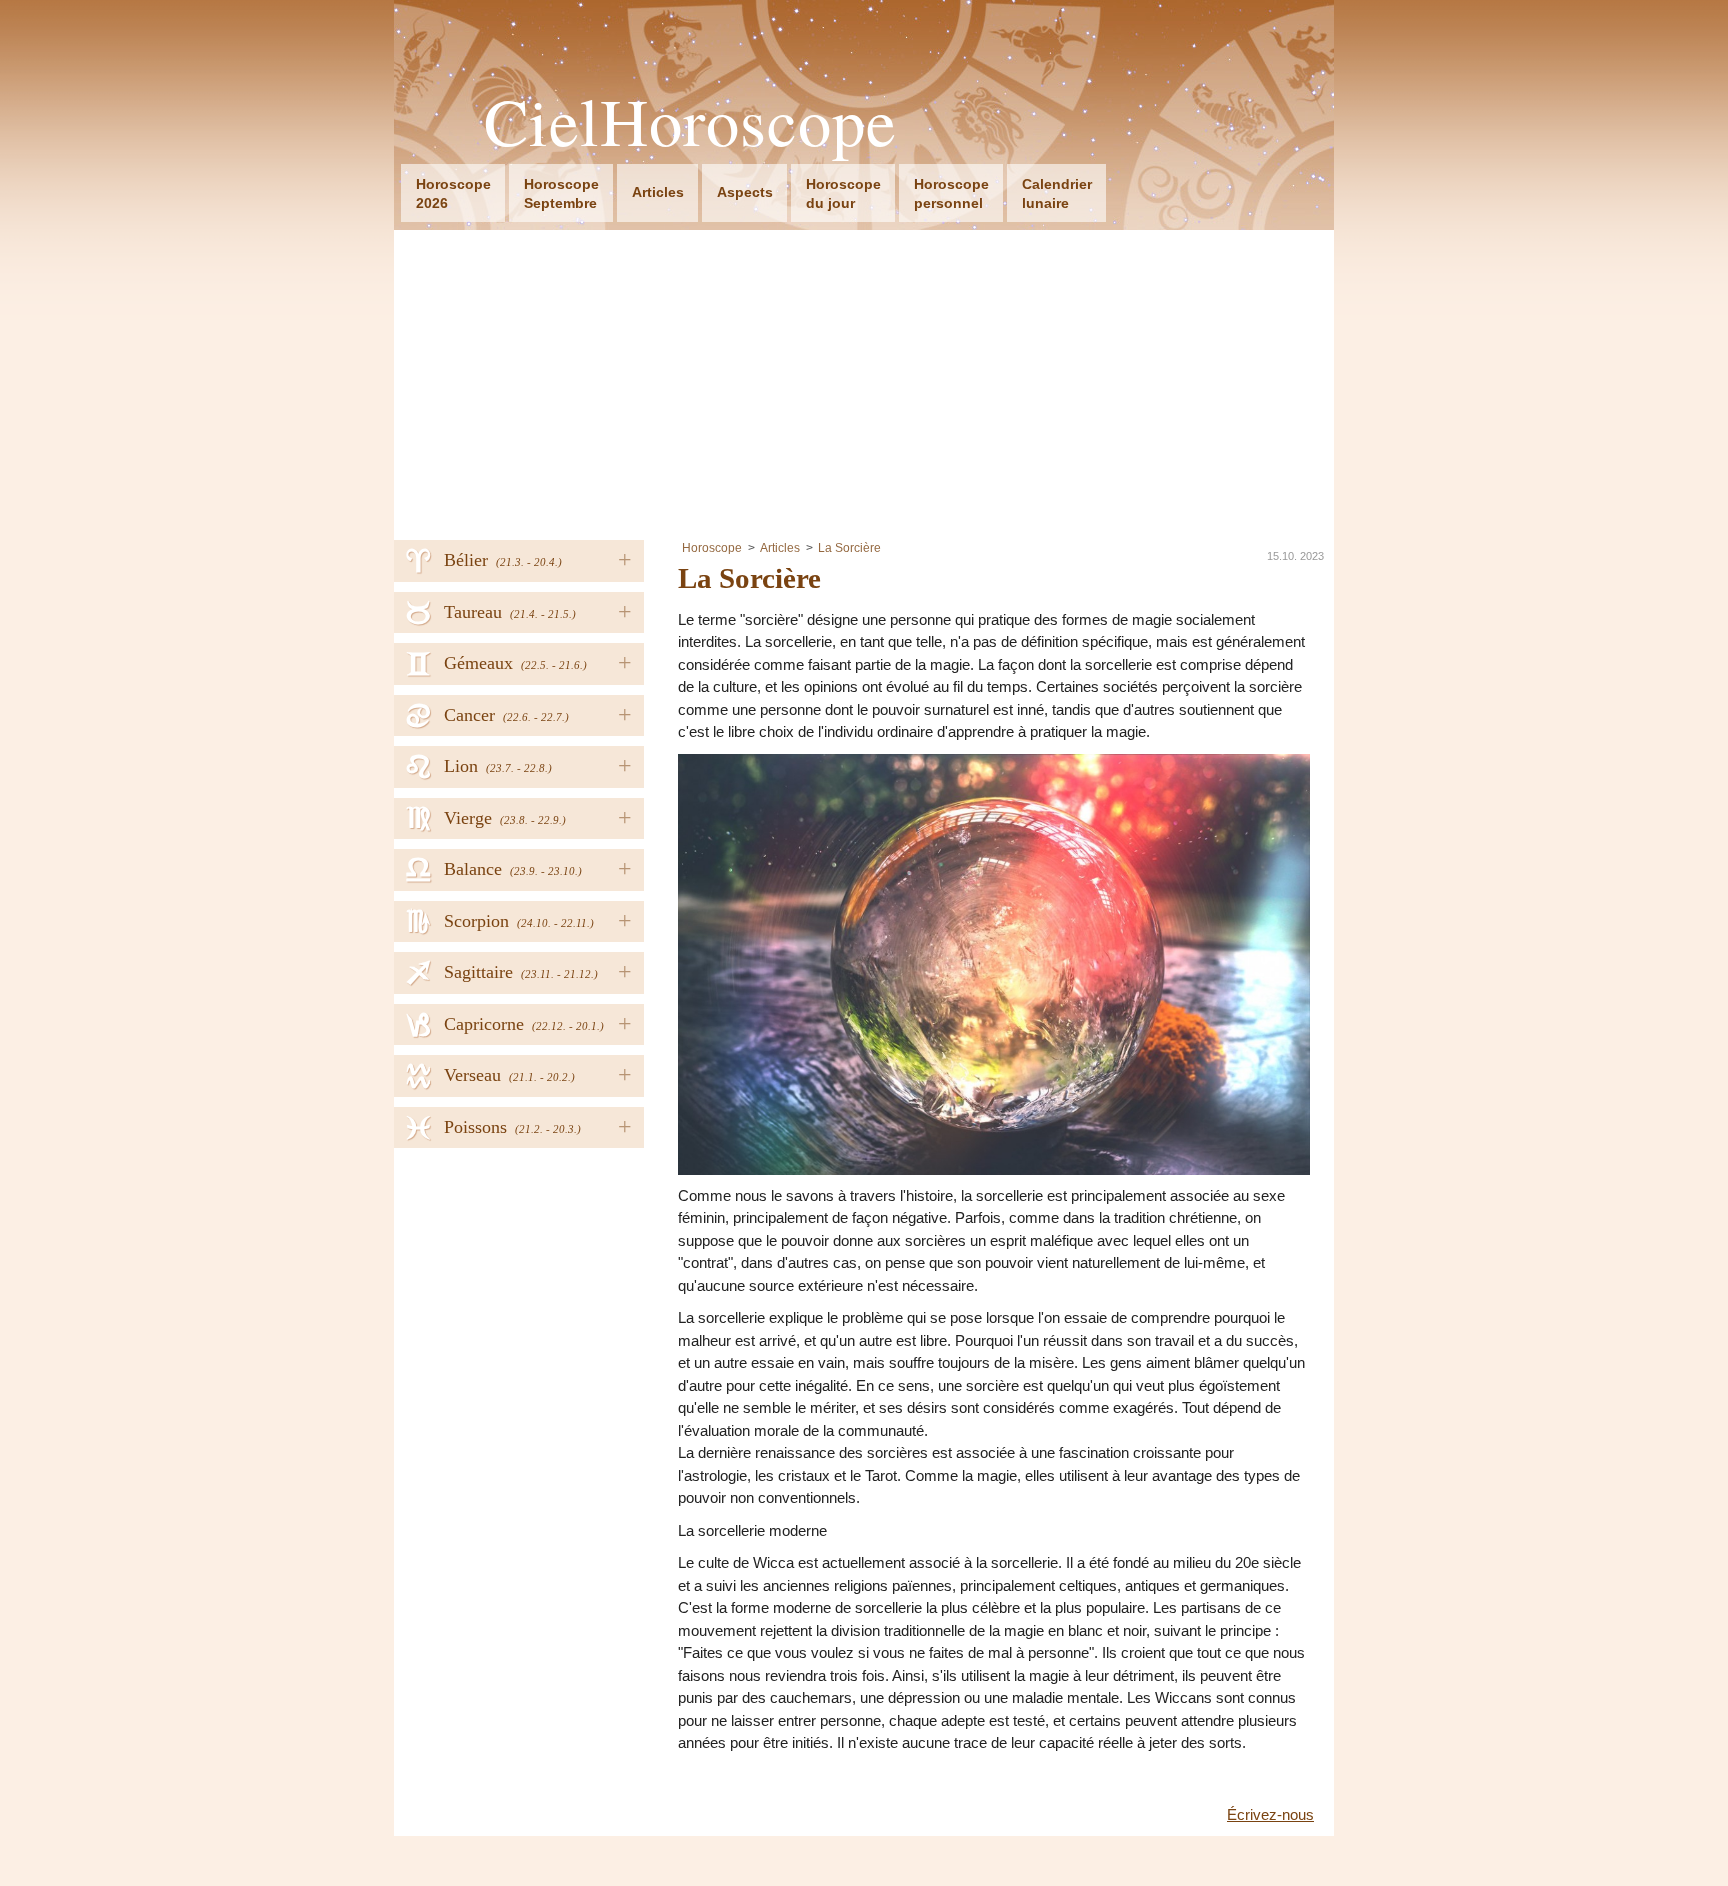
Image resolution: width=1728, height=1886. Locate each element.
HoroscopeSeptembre (561, 193)
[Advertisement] (864, 380)
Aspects (745, 192)
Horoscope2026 (453, 193)
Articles (658, 192)
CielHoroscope (690, 121)
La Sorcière (849, 548)
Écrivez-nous (1270, 1814)
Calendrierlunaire (1057, 193)
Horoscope (712, 548)
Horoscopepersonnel (951, 193)
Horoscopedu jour (843, 193)
